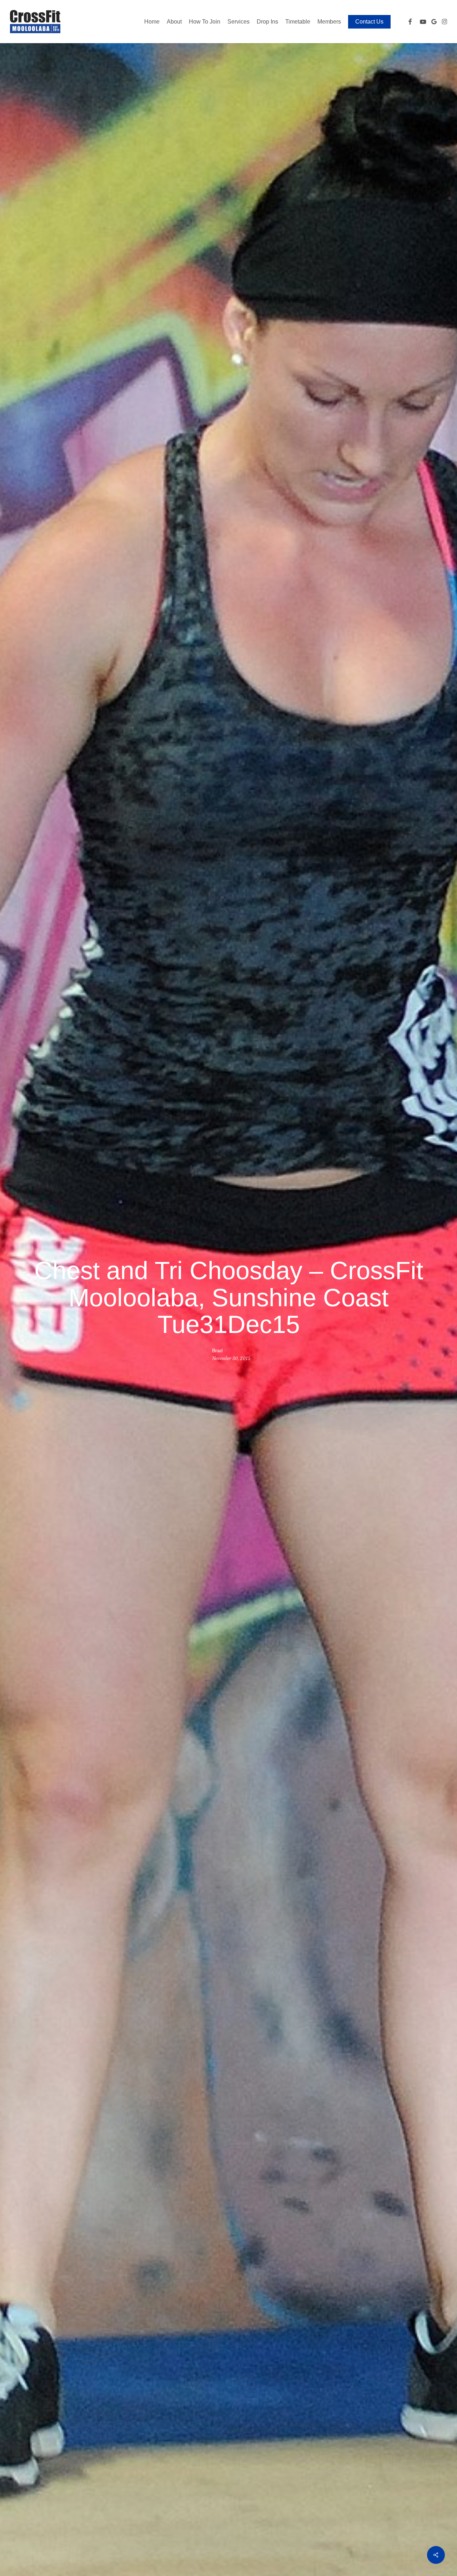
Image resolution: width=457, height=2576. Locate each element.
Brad (217, 1350)
